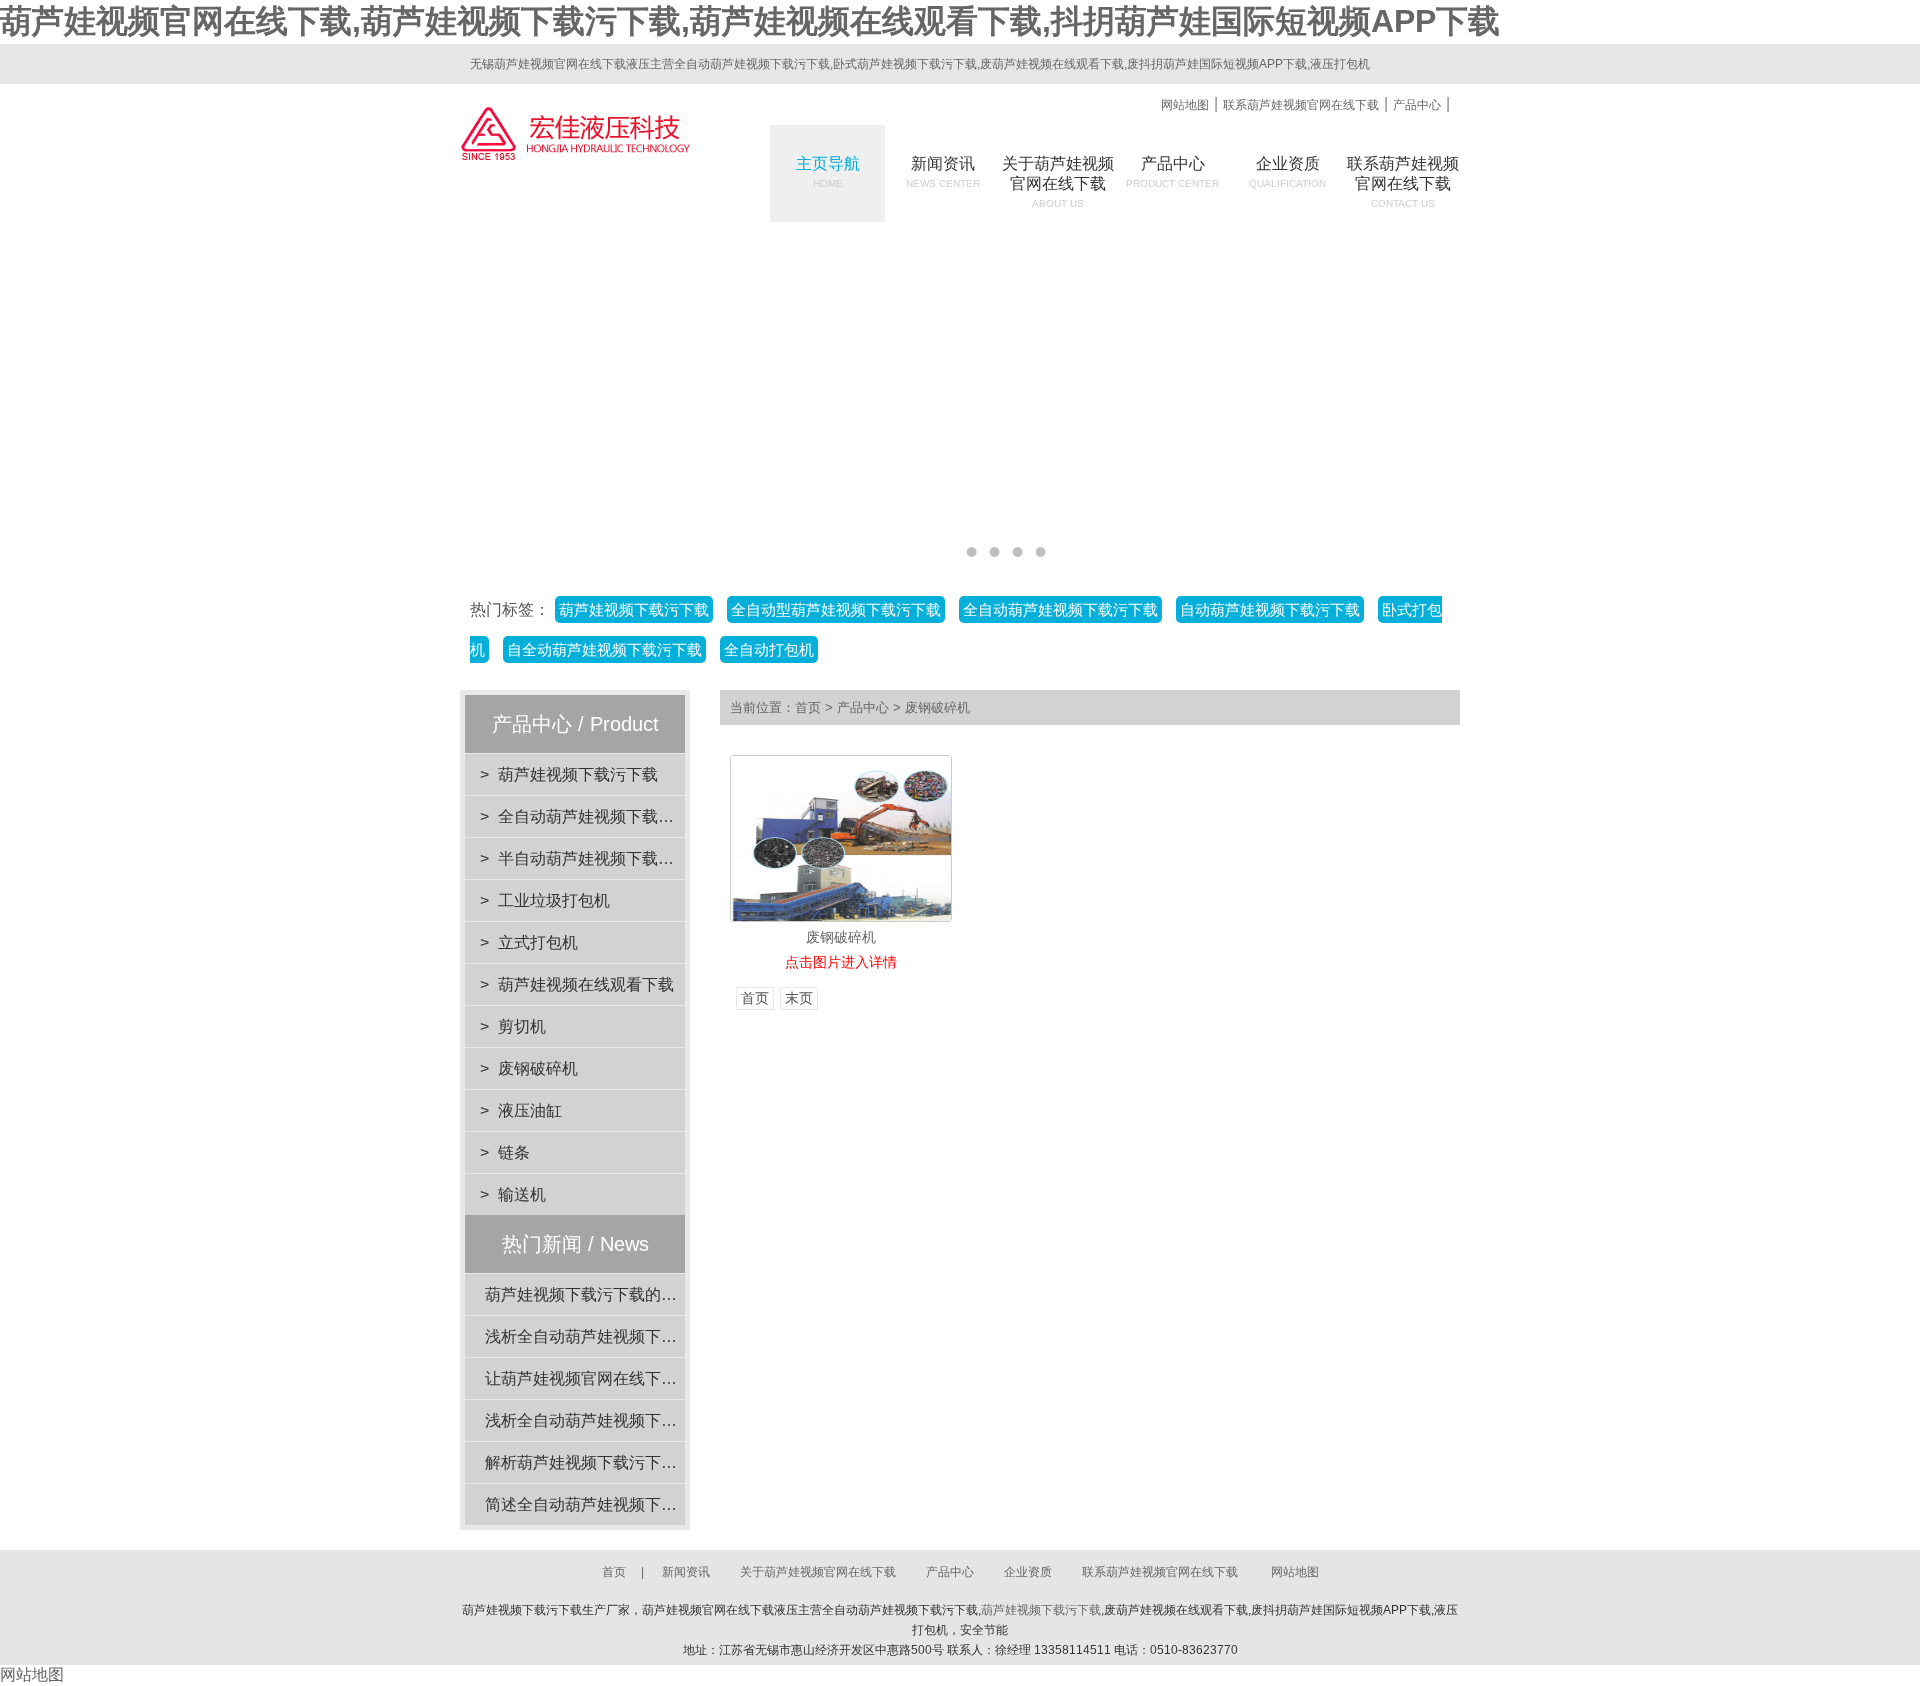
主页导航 (828, 172)
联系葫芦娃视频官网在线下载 (1301, 105)
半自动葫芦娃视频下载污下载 (602, 858)
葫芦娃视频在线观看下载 (586, 984)
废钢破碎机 (538, 1068)
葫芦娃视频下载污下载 (578, 774)
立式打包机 (538, 942)
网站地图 (1185, 105)
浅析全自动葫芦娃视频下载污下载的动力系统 (645, 1336)
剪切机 (522, 1026)
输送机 (522, 1194)
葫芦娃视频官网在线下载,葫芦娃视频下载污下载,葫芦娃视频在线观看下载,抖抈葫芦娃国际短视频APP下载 (750, 21)
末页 (799, 998)
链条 (514, 1152)
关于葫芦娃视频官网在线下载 (818, 1572)
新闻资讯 (943, 172)
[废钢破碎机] (841, 838)
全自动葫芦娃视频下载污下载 (602, 816)
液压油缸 (530, 1110)
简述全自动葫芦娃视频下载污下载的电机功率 (645, 1504)
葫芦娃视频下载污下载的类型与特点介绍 (629, 1294)
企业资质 (1287, 172)
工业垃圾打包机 (554, 900)
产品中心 (1417, 105)
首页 (808, 707)
